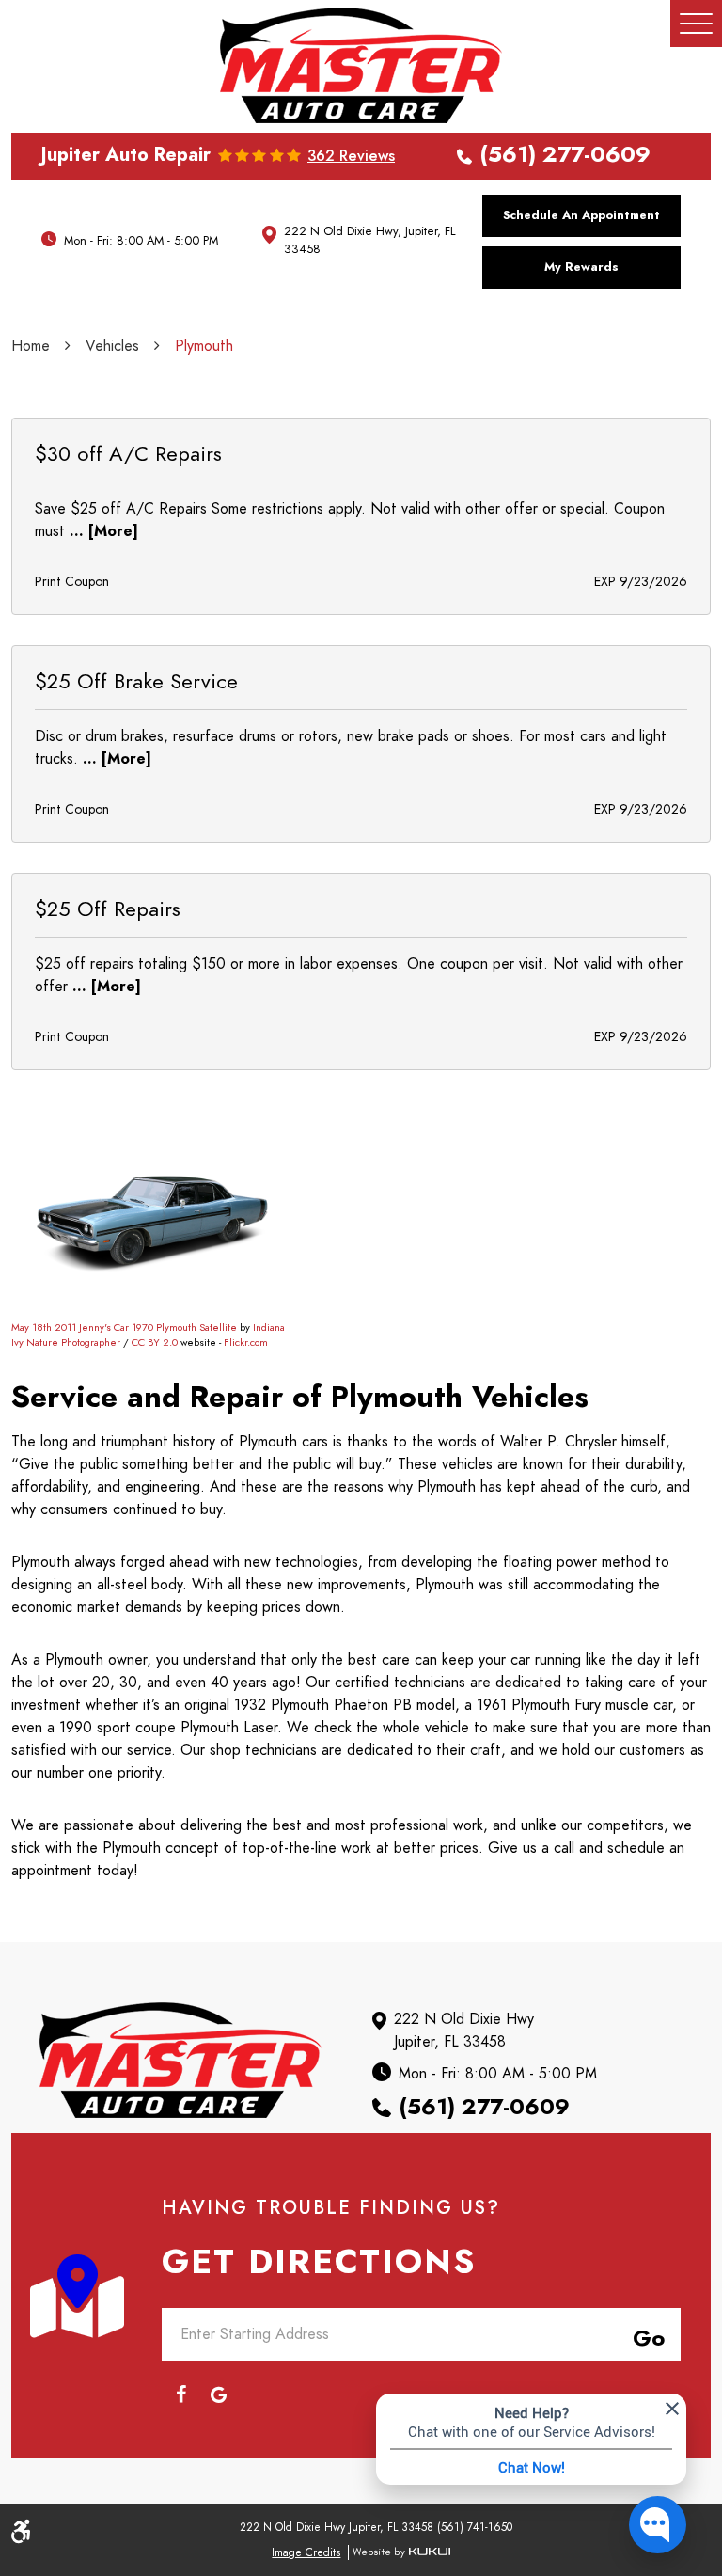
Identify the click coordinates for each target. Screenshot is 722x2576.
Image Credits (306, 2552)
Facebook (180, 2394)
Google (218, 2394)
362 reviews (351, 156)
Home (31, 346)
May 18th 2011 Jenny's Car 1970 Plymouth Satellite (124, 1328)
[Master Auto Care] (361, 65)
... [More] (102, 531)
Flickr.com (246, 1343)
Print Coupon (72, 582)
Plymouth (204, 346)
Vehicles (112, 346)
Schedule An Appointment (581, 215)
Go (645, 2335)
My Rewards (581, 267)
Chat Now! (532, 2467)
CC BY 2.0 (155, 1343)
